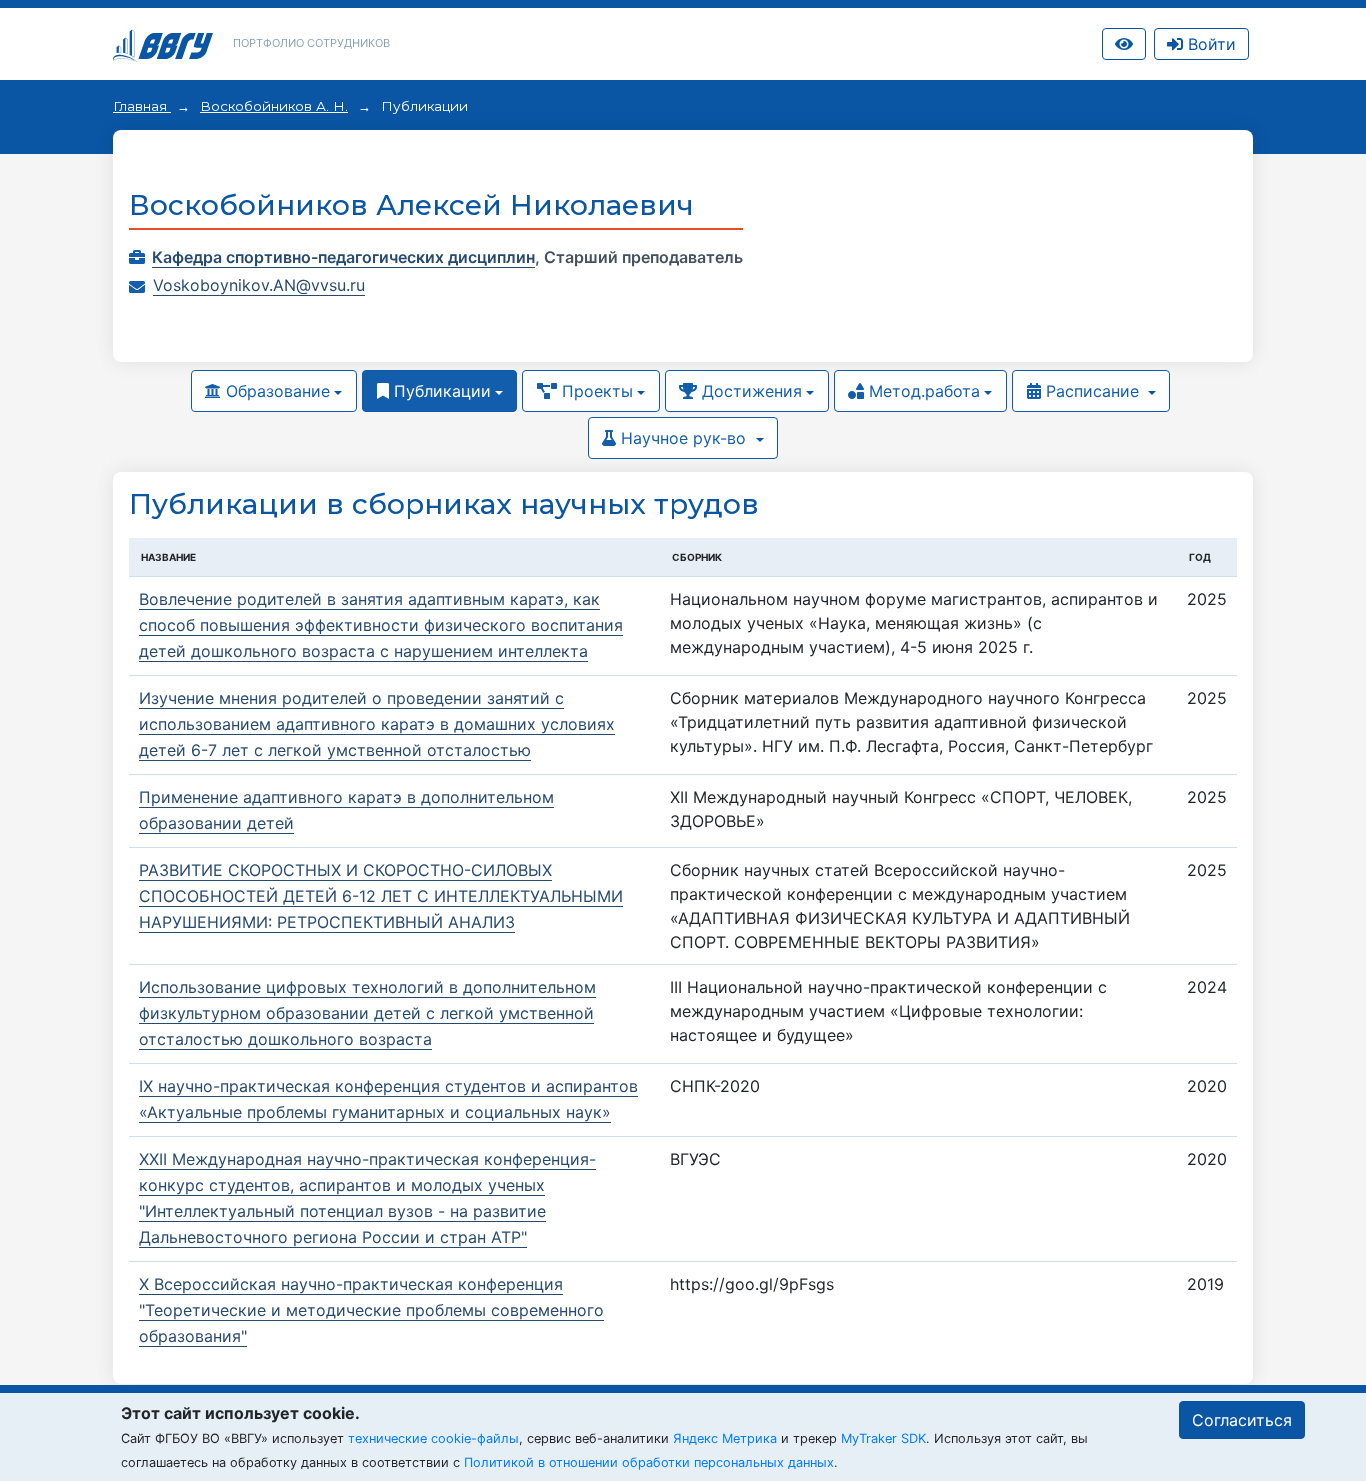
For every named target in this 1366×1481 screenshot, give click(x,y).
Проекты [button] (595, 391)
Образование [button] (275, 391)
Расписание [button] (1092, 391)
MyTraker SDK (883, 1438)
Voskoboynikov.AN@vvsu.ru (259, 285)
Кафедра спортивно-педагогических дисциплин (343, 257)
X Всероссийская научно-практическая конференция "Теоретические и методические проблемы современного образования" (371, 1310)
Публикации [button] (440, 391)
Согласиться (1242, 1420)
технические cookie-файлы (433, 1438)
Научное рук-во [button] (683, 438)
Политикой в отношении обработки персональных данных (649, 1462)
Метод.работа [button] (922, 391)
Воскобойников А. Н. (274, 106)
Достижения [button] (749, 391)
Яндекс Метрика (725, 1438)
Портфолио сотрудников (311, 43)
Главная (142, 106)
